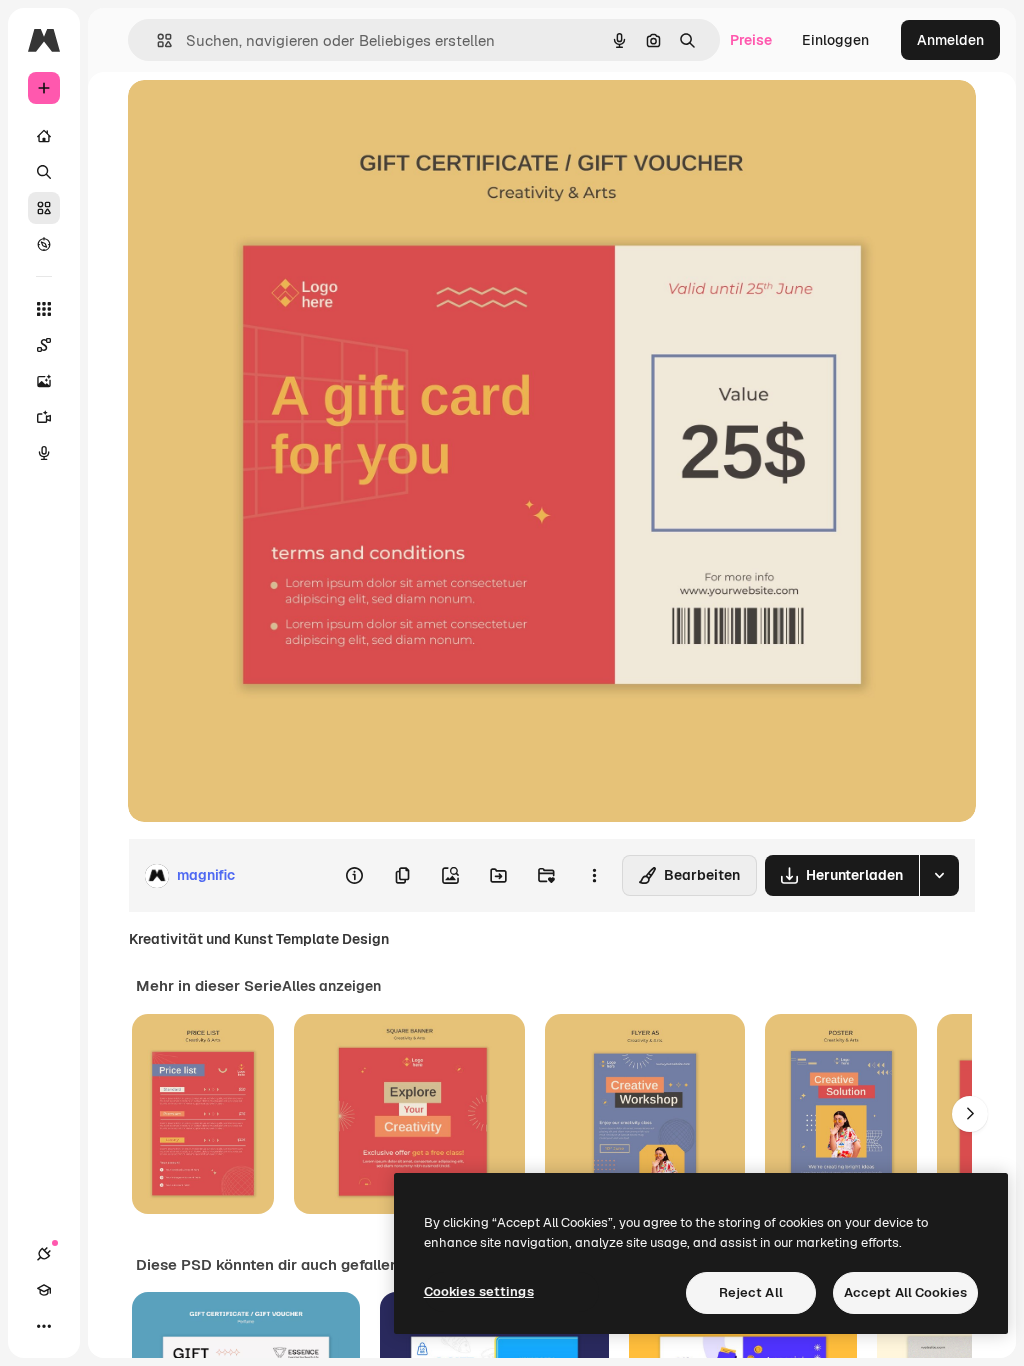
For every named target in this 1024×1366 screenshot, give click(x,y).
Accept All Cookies (905, 1292)
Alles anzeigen (331, 986)
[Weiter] (970, 1114)
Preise (751, 40)
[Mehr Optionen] (594, 876)
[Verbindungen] (44, 1254)
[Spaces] (44, 345)
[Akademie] (44, 1290)
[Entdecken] (44, 244)
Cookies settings (479, 1291)
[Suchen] (44, 172)
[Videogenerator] (44, 417)
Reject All (751, 1292)
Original (256, 117)
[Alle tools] (44, 309)
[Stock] (44, 208)
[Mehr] (44, 1326)
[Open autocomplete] (156, 40)
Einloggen (835, 40)
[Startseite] (44, 136)
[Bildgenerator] (44, 381)
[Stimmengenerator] (44, 453)
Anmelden (950, 40)
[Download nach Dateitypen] (939, 875)
